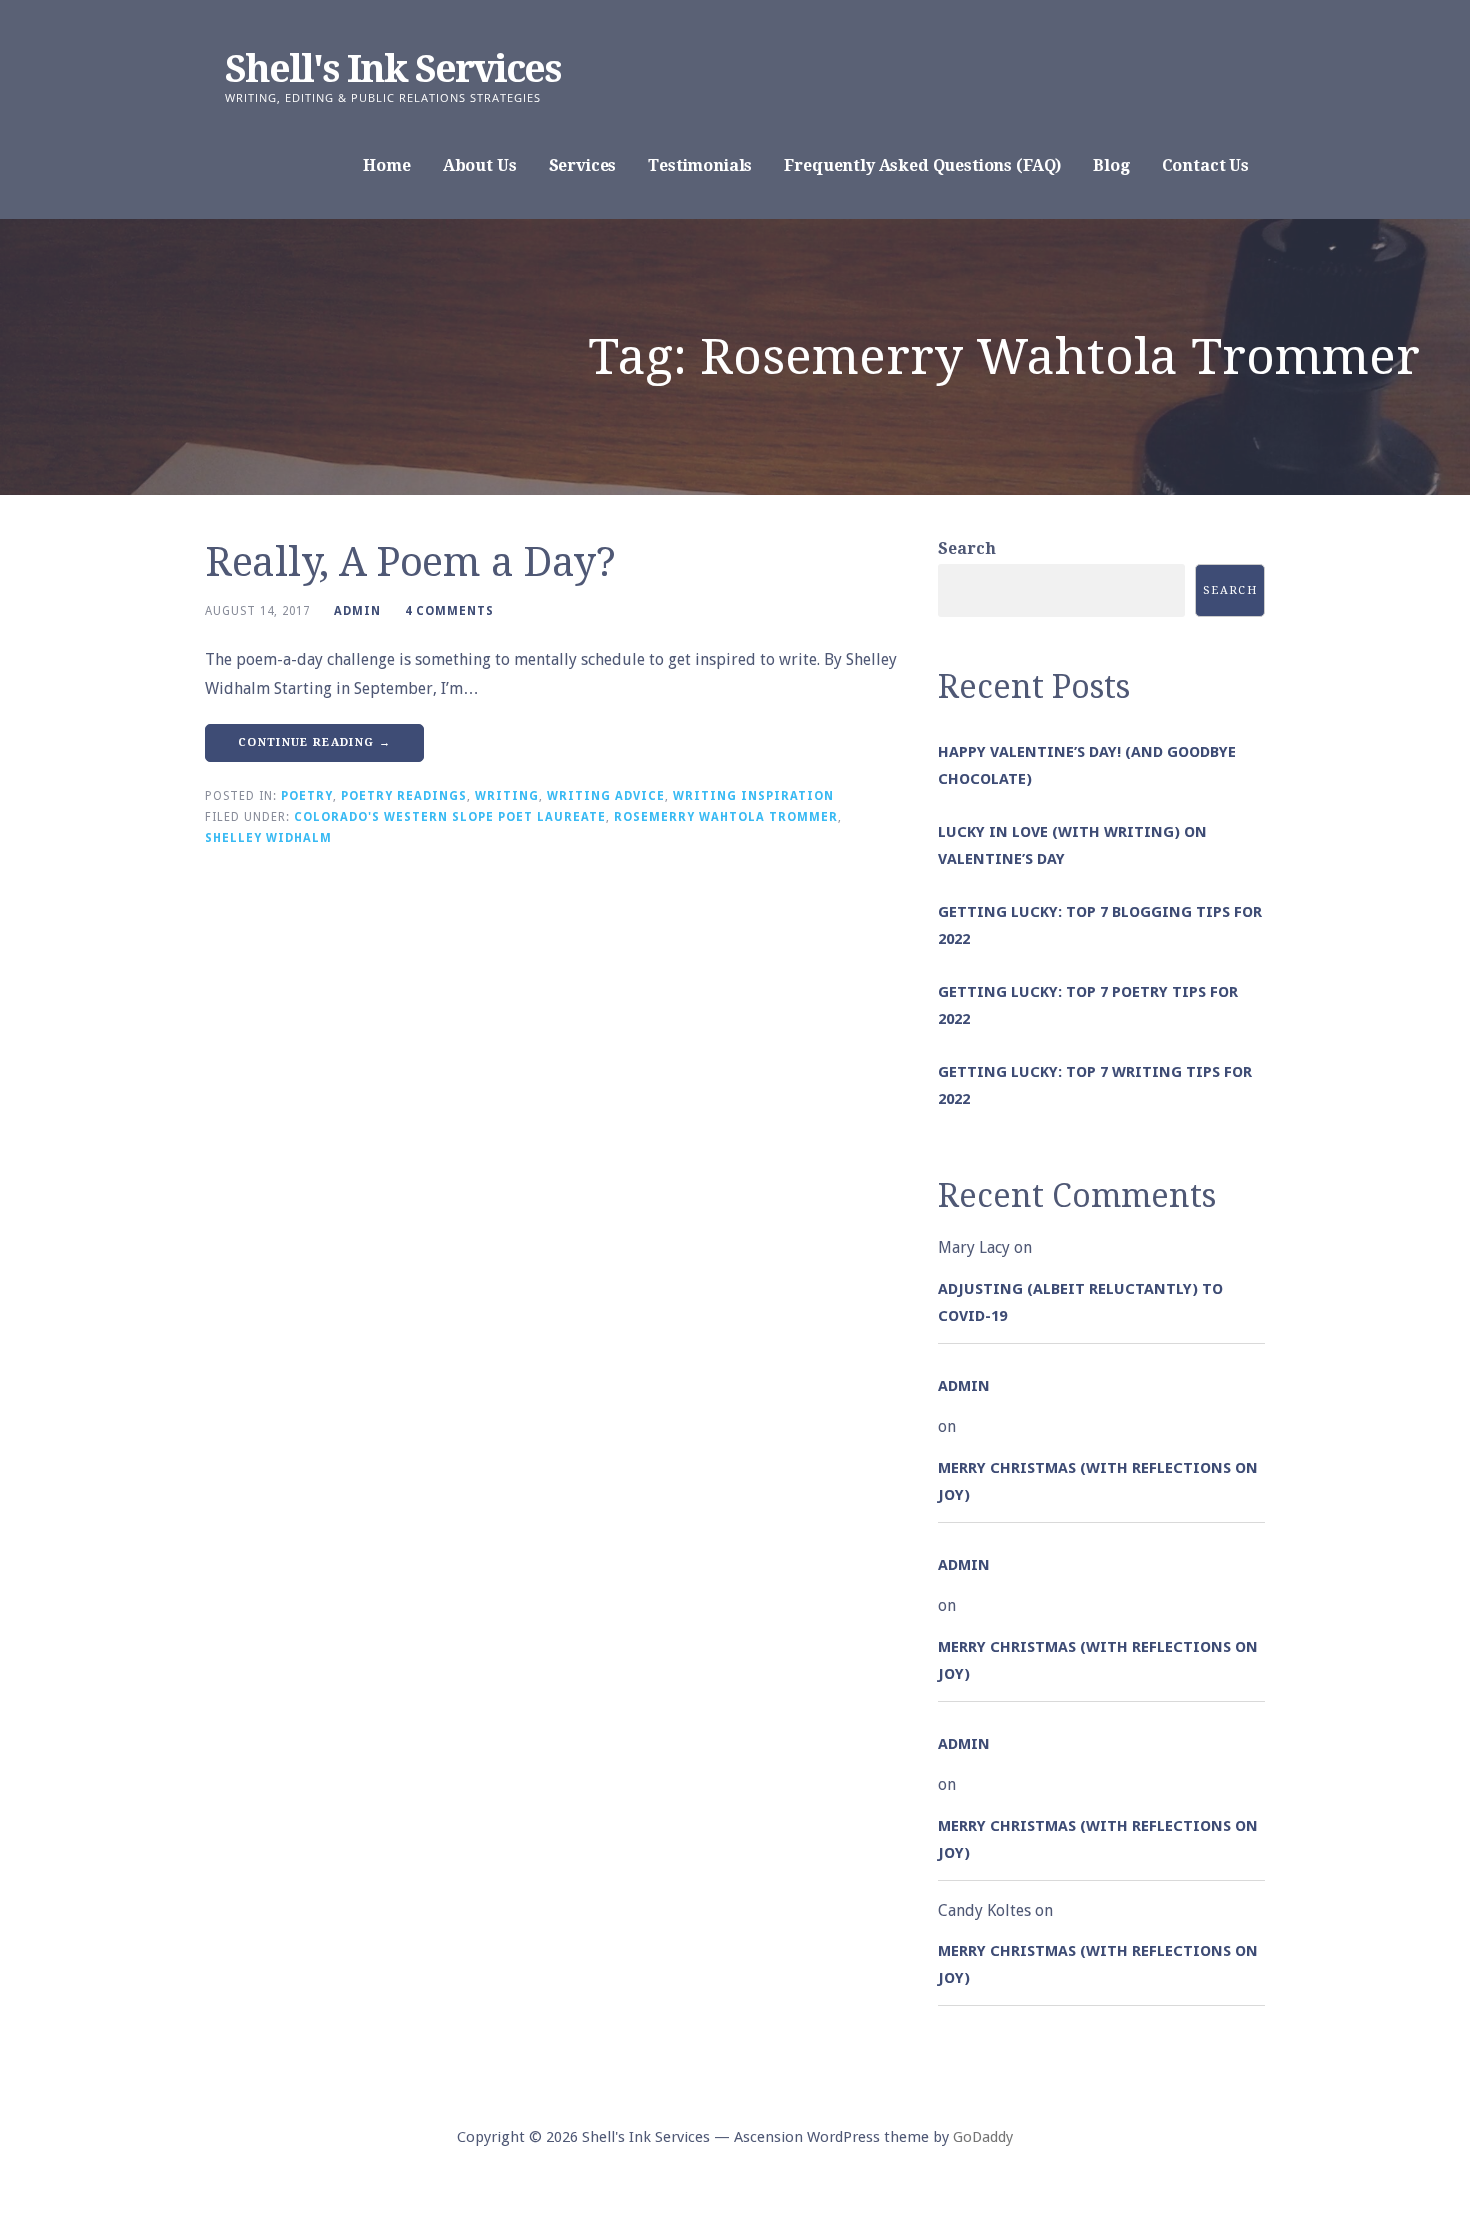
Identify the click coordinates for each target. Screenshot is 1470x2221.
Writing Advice (606, 796)
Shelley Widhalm (268, 838)
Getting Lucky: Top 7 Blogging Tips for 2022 (1100, 925)
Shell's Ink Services (393, 69)
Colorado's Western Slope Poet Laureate (450, 817)
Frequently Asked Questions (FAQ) (922, 165)
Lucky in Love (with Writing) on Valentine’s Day (1072, 845)
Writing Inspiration (753, 796)
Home (386, 165)
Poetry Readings (404, 796)
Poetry (307, 796)
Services (583, 165)
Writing (507, 796)
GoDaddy (983, 2137)
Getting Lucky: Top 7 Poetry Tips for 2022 (1088, 1005)
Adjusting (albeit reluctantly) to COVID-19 (1080, 1302)
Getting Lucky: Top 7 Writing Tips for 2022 (1095, 1085)
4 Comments (449, 611)
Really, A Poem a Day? (410, 562)
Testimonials (700, 165)
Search (967, 548)
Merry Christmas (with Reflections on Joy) (1098, 1481)
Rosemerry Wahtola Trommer (726, 817)
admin (357, 611)
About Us (480, 165)
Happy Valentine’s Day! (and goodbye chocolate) (1087, 765)
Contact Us (1205, 165)
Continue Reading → (314, 742)
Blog (1111, 165)
